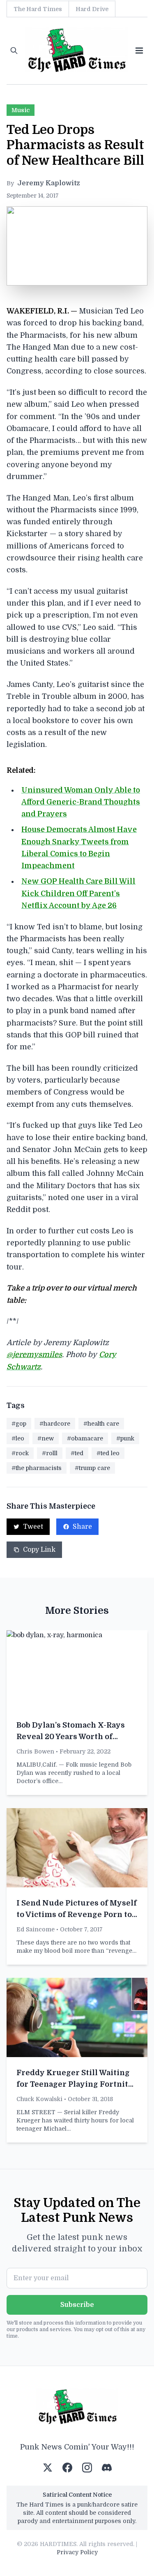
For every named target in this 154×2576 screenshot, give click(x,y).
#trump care (92, 1468)
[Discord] (107, 2468)
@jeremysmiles (34, 1355)
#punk (125, 1438)
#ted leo (108, 1453)
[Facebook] (67, 2468)
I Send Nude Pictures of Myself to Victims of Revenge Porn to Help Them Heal (77, 1915)
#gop (19, 1424)
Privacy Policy (77, 2552)
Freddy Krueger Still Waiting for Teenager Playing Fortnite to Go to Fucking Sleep (75, 2084)
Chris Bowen (35, 1751)
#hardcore (55, 1424)
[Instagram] (87, 2468)
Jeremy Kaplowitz (49, 183)
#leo (18, 1438)
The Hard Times (38, 9)
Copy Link (39, 1550)
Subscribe (77, 2305)
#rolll (50, 1453)
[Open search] (14, 51)
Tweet (33, 1527)
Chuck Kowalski (39, 2099)
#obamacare (85, 1438)
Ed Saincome (36, 1929)
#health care (101, 1424)
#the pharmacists (37, 1468)
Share (82, 1527)
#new (46, 1438)
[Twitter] (48, 2468)
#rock (20, 1453)
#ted (77, 1453)
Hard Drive (92, 9)
